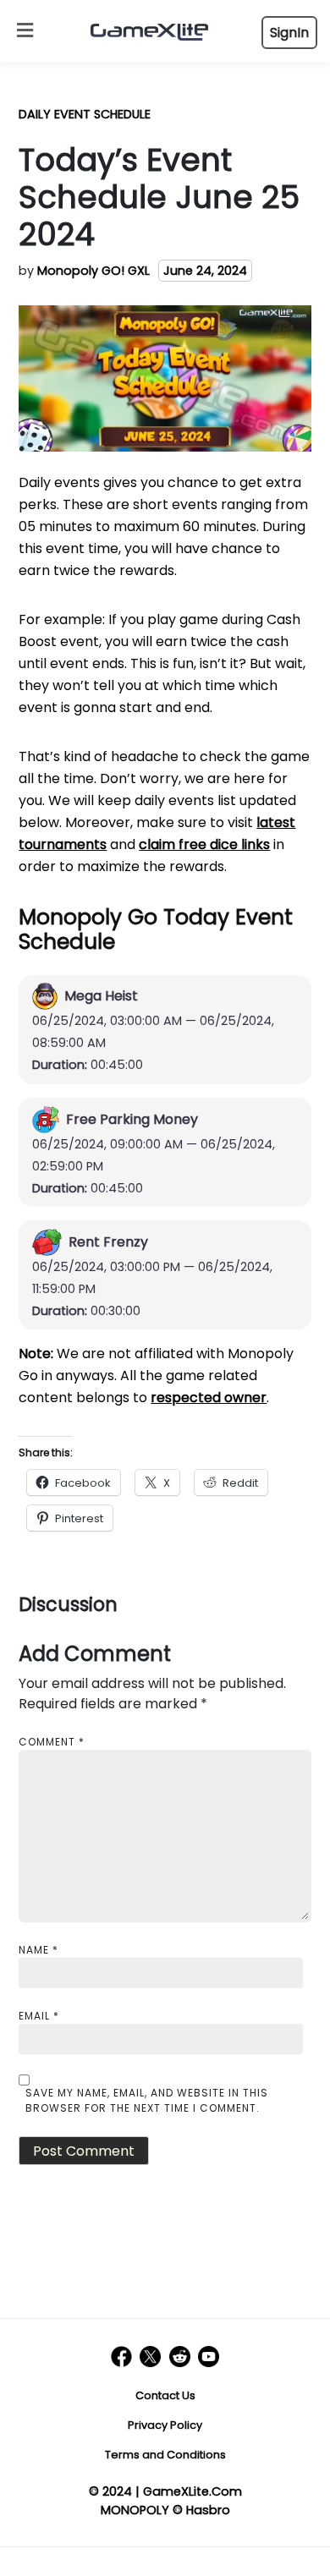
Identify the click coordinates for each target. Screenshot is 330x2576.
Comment (52, 1742)
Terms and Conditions (165, 2455)
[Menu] (21, 31)
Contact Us (165, 2395)
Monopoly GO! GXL (93, 271)
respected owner (209, 1398)
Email (39, 2016)
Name (38, 1950)
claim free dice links (204, 844)
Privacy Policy (165, 2425)
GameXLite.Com (192, 2491)
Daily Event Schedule (85, 114)
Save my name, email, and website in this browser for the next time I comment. (147, 2100)
